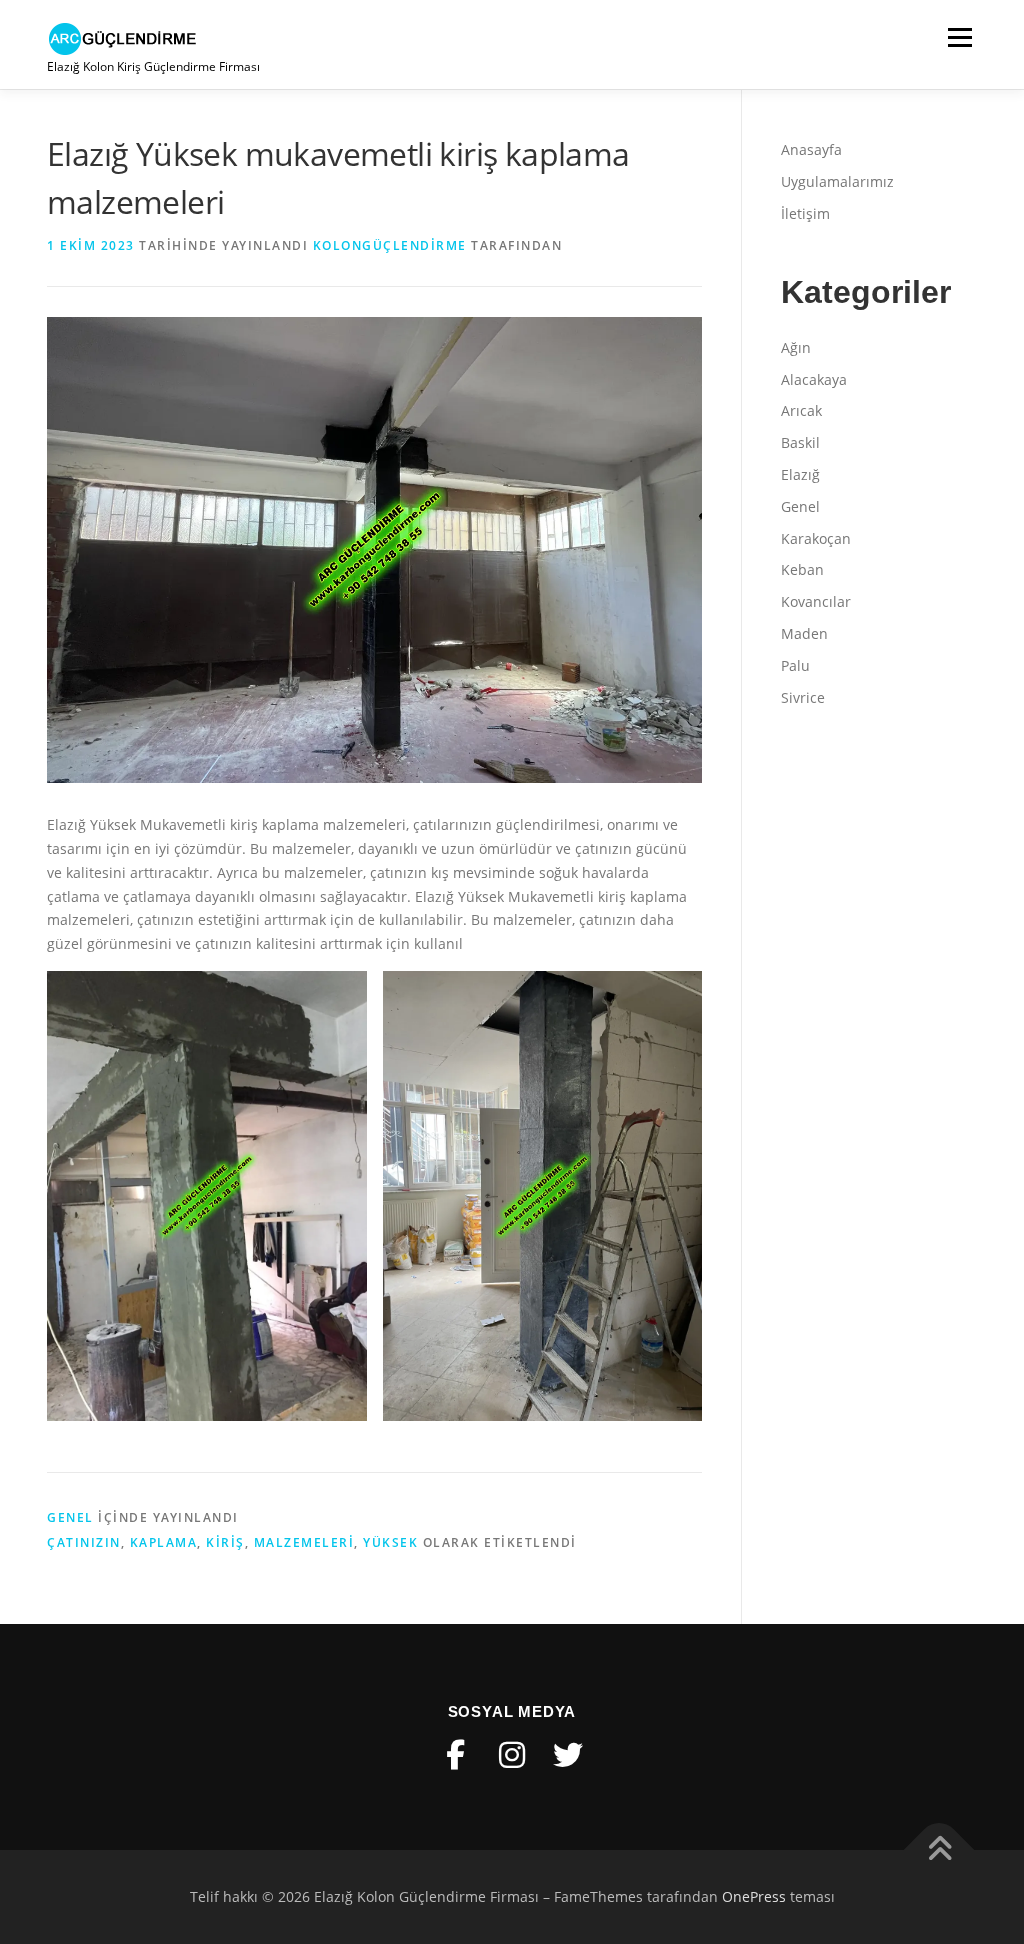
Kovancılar (816, 601)
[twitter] (568, 1755)
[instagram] (512, 1755)
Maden (804, 633)
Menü (959, 37)
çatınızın (84, 1542)
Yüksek (390, 1542)
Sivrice (803, 697)
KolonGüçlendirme (390, 245)
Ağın (796, 347)
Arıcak (801, 410)
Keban (802, 569)
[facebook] (456, 1755)
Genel (70, 1517)
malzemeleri (304, 1542)
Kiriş (225, 1542)
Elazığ (800, 474)
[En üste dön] (939, 1850)
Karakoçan (816, 538)
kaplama (164, 1542)
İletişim (805, 213)
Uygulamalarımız (837, 181)
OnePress (754, 1896)
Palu (795, 665)
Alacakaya (814, 379)
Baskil (800, 442)
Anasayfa (811, 149)
